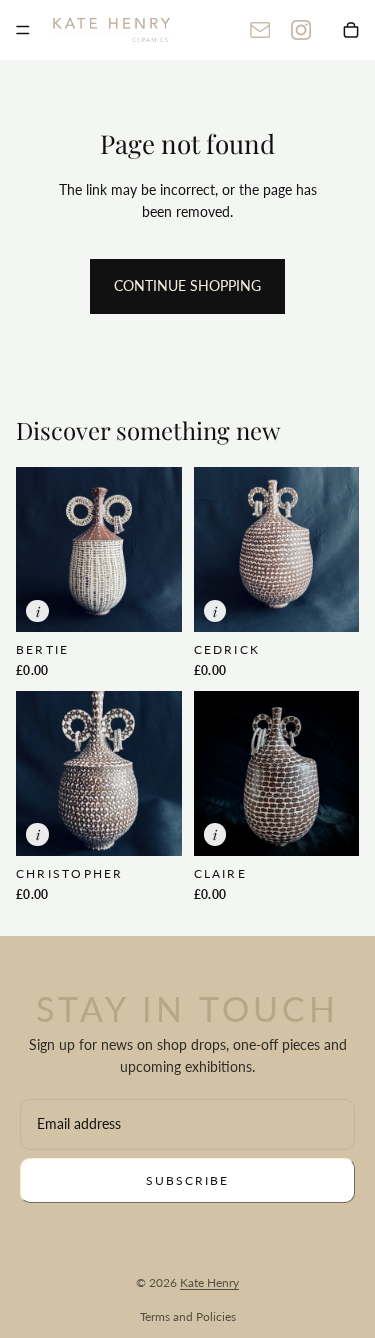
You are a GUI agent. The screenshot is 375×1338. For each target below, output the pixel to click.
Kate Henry (209, 1282)
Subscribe (187, 1180)
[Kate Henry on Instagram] (301, 30)
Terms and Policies (188, 1316)
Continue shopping (187, 285)
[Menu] (23, 30)
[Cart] (351, 30)
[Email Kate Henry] (260, 30)
